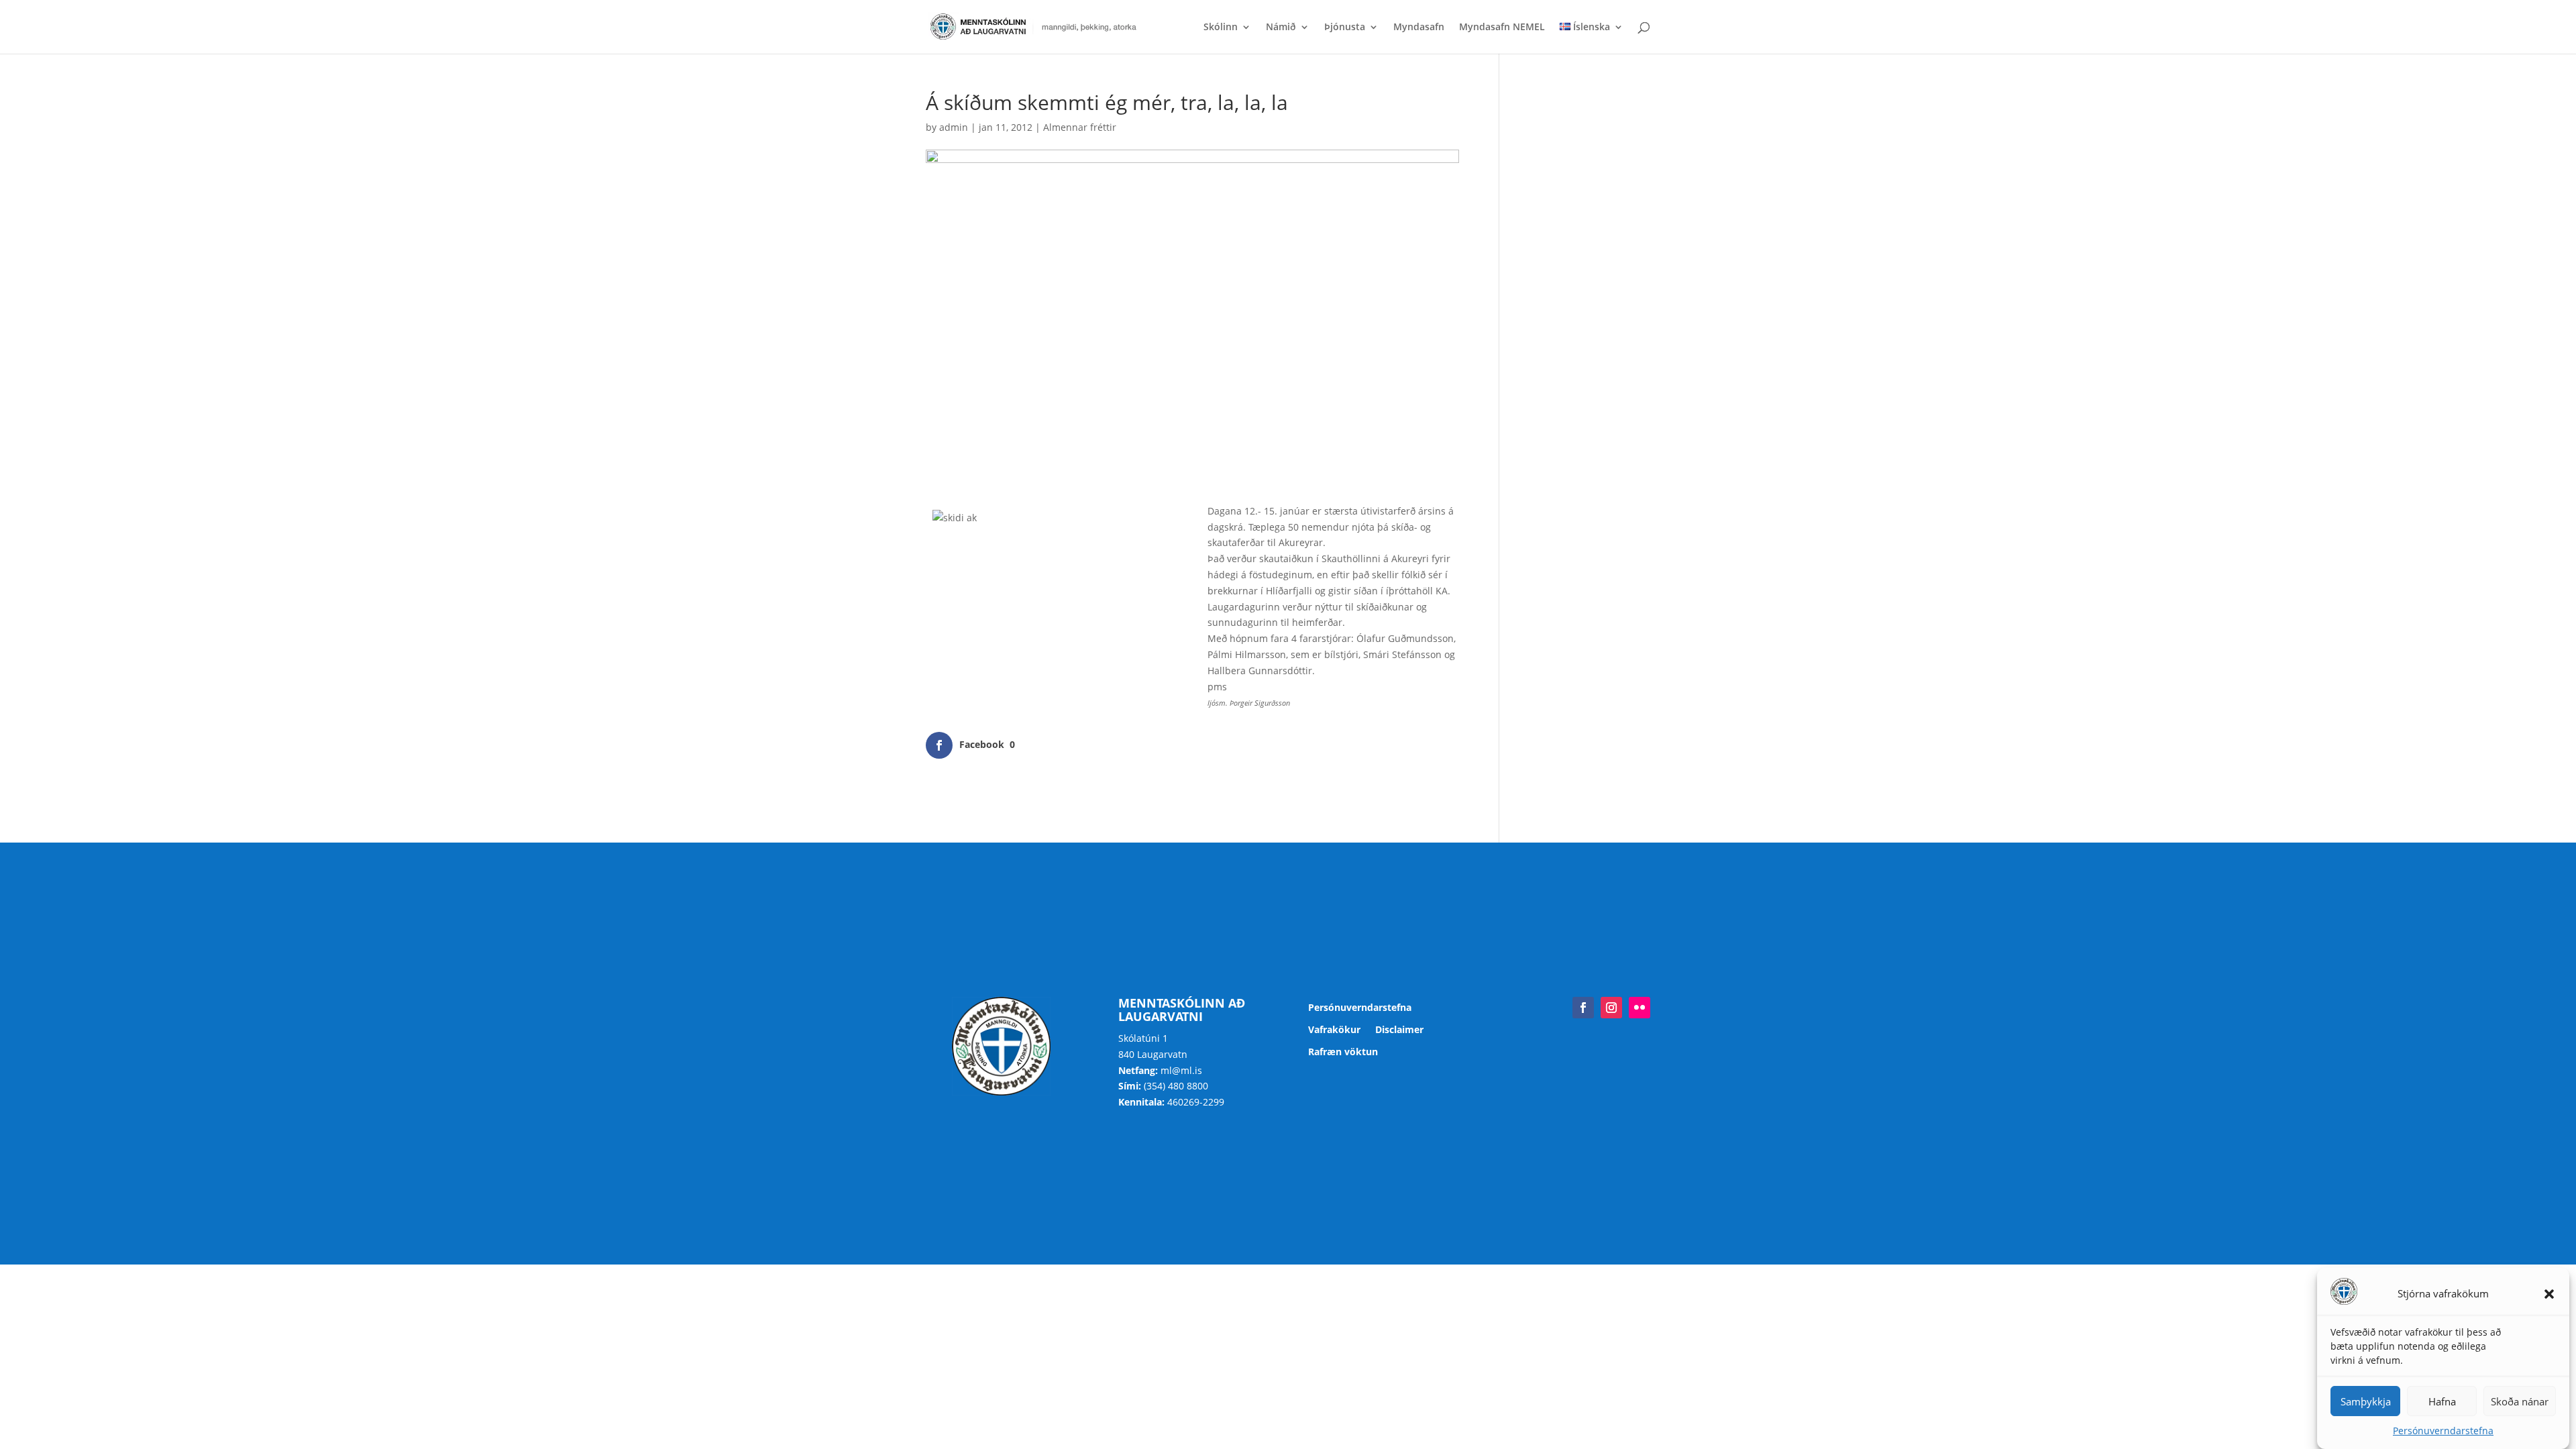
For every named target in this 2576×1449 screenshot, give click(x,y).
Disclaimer (1399, 1030)
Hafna (2442, 1401)
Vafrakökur (1334, 1030)
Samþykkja (2366, 1401)
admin (954, 127)
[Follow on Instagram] (1611, 1008)
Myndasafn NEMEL (1502, 28)
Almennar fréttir (1080, 127)
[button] (2549, 1294)
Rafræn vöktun (1343, 1052)
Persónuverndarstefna (2443, 1431)
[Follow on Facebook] (1583, 1008)
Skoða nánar (2520, 1401)
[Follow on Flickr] (1640, 1008)
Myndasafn (1419, 28)
